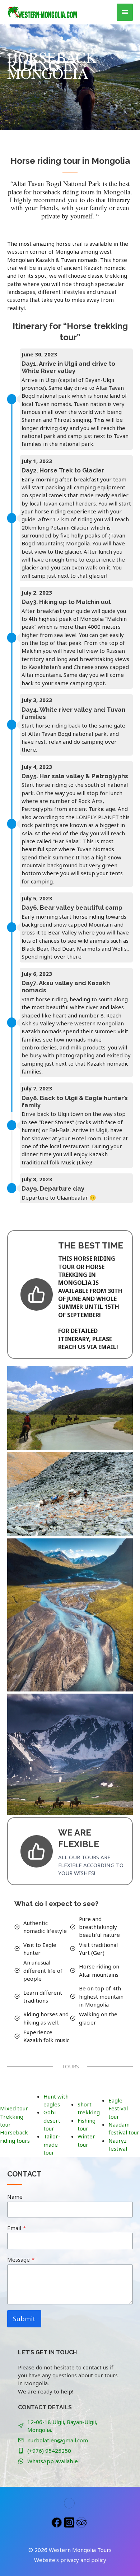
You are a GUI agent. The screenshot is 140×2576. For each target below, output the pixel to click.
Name (15, 2197)
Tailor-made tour (52, 2144)
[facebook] (58, 2522)
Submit (24, 2319)
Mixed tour (14, 2108)
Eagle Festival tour (118, 2108)
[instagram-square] (70, 2522)
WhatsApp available (53, 2461)
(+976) (36, 2451)
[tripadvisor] (82, 2522)
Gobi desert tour (52, 2120)
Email (17, 2228)
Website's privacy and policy (70, 2560)
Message (21, 2259)
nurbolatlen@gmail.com (58, 2440)
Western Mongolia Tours (80, 2550)
